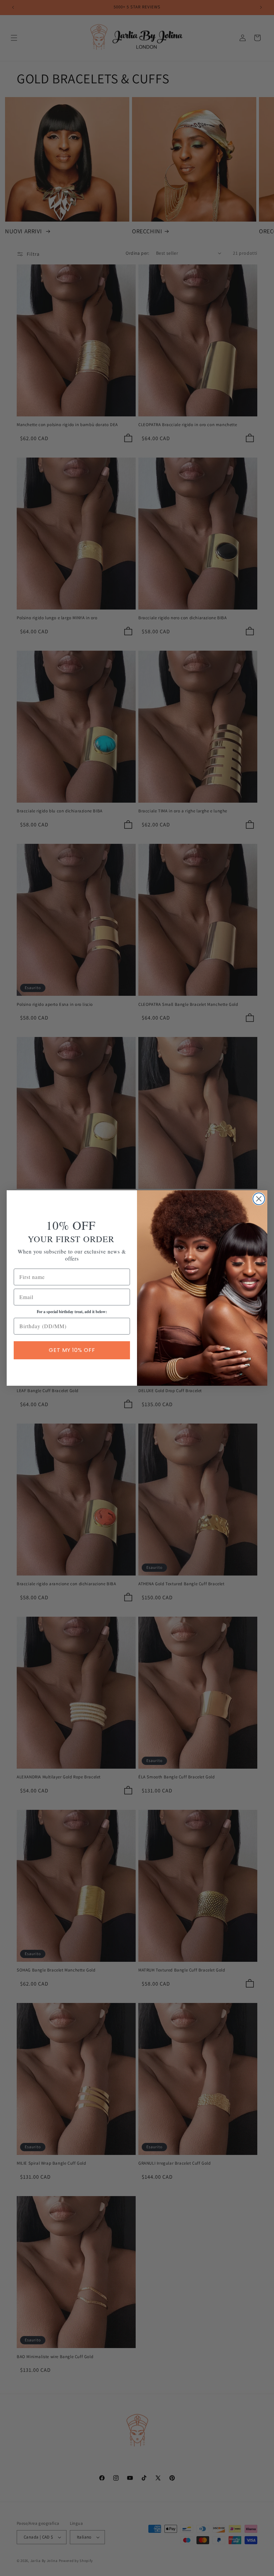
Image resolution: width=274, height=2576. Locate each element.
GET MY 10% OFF (72, 1350)
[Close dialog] (259, 1199)
